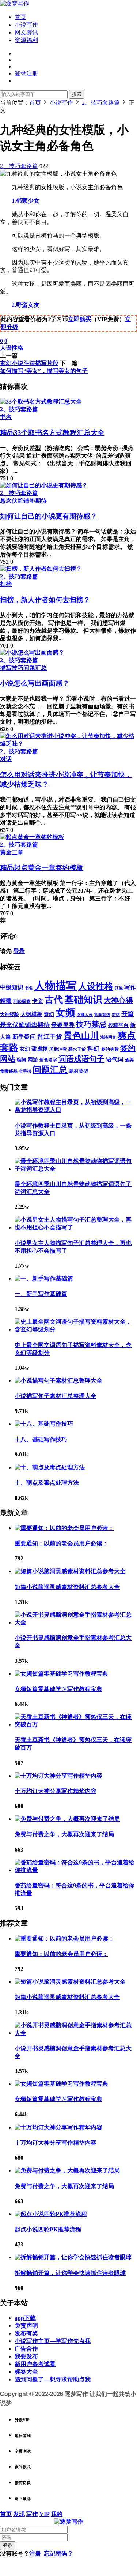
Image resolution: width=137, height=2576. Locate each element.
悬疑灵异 (63, 1025)
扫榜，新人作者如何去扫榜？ (45, 600)
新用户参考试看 (35, 2364)
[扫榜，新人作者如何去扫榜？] (41, 569)
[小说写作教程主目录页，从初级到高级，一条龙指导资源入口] (76, 1110)
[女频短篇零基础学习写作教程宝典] (61, 1674)
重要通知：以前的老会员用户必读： (61, 1543)
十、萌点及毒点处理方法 (47, 1483)
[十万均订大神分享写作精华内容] (58, 1776)
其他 (119, 988)
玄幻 (25, 1049)
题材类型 (79, 1071)
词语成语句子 (81, 1059)
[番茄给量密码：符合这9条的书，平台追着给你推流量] (76, 1870)
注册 (35, 2553)
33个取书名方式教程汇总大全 (52, 433)
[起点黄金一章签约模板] (32, 837)
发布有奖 (26, 2333)
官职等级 (102, 1015)
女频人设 (85, 1015)
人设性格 (12, 348)
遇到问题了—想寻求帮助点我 (53, 2379)
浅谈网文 (108, 1037)
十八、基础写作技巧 (41, 1439)
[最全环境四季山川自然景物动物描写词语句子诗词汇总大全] (76, 1169)
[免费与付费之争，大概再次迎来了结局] (67, 1819)
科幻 (94, 1049)
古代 (54, 1000)
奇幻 (49, 1014)
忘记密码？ (58, 2553)
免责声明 (26, 2326)
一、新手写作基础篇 (41, 1294)
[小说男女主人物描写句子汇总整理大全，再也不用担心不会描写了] (76, 1227)
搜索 (77, 94)
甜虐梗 (40, 1049)
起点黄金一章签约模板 (42, 868)
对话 (6, 759)
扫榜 (6, 584)
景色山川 (81, 1036)
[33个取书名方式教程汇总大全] (41, 402)
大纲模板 (31, 1014)
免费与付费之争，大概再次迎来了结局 (64, 1834)
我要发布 (26, 2356)
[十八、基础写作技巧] (44, 1424)
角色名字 (48, 1060)
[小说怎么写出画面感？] (32, 653)
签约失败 (110, 1049)
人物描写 (56, 986)
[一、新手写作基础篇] (44, 1278)
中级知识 (12, 987)
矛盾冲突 (58, 1049)
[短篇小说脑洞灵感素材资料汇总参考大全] (70, 1571)
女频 (65, 1013)
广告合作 (26, 2349)
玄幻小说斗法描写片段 (29, 363)
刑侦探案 (22, 1002)
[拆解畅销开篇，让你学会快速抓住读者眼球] (73, 2257)
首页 (20, 17)
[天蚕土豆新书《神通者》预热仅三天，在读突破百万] (76, 1724)
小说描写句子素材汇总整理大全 (56, 1396)
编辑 (22, 1060)
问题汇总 (35, 668)
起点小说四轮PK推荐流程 (48, 2229)
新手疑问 (24, 1037)
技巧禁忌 (91, 1024)
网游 (33, 1060)
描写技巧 (12, 668)
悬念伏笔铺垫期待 (23, 501)
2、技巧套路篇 (19, 166)
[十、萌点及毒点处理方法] (50, 1467)
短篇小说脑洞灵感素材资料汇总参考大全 (67, 1587)
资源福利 (26, 40)
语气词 (115, 1059)
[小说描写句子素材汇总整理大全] (58, 1381)
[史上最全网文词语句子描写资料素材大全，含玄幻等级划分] (76, 1329)
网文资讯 (26, 32)
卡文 (38, 1001)
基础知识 (83, 1000)
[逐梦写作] (15, 3)
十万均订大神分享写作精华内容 (56, 1791)
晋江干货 (50, 1037)
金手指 (25, 1071)
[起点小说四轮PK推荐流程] (51, 2214)
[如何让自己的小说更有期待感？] (44, 485)
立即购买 (80, 319)
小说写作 (26, 25)
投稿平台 (118, 1025)
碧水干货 (77, 1049)
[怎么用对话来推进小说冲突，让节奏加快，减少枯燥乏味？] (68, 744)
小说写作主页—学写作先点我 (53, 2341)
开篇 (128, 1014)
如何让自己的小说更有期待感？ (49, 516)
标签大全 (26, 2372)
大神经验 (9, 1014)
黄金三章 (12, 852)
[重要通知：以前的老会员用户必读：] (64, 1528)
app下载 (25, 2318)
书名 (6, 417)
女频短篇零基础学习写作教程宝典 (58, 1689)
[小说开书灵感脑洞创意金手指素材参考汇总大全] (76, 1622)
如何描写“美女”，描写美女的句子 (44, 371)
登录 (19, 951)
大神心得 (118, 1000)
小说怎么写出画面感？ (35, 683)
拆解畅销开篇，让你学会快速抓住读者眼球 (70, 2273)
